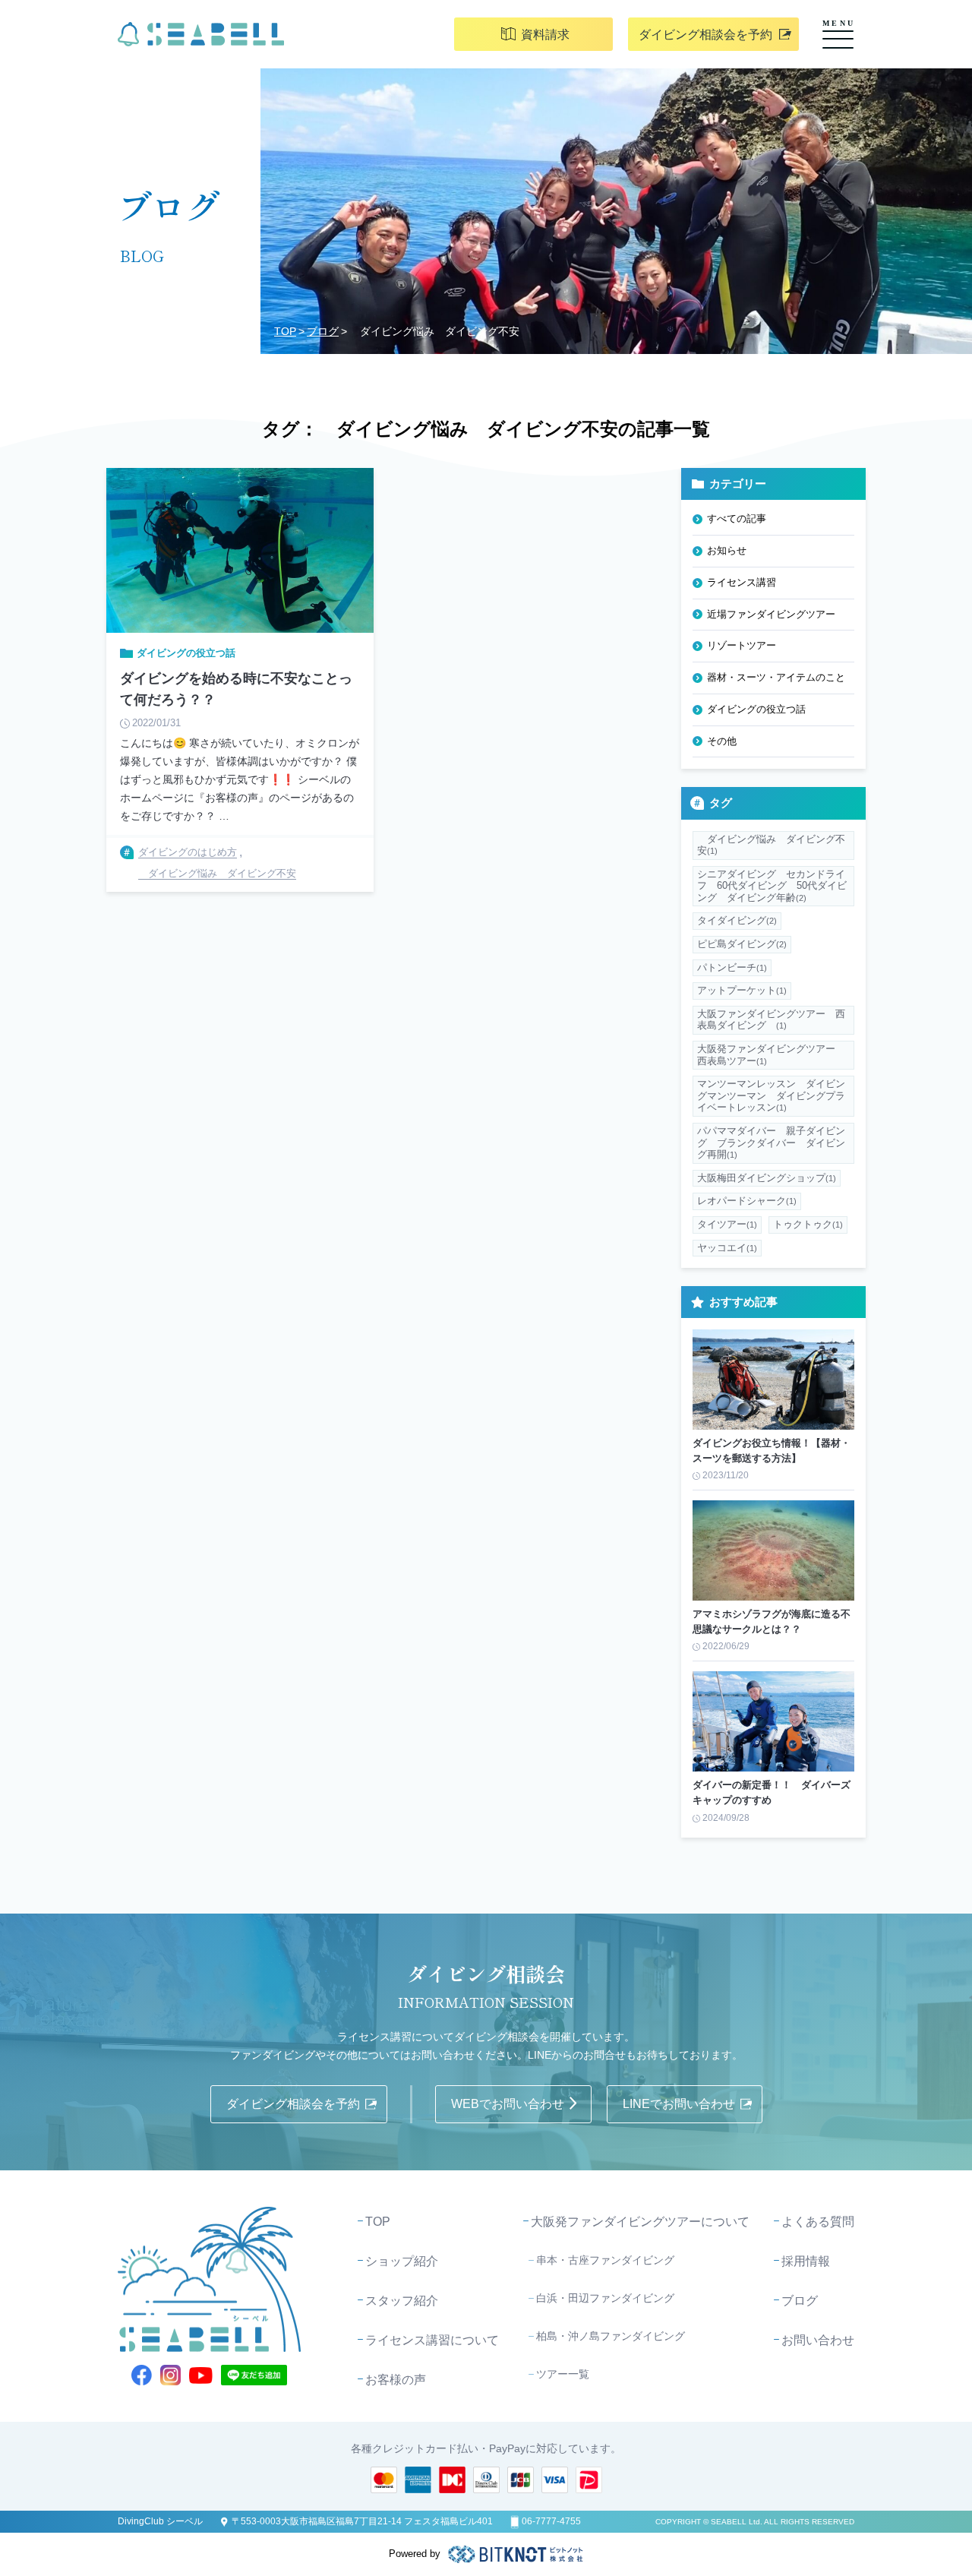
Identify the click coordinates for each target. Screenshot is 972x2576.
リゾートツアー (742, 645)
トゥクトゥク (808, 1224)
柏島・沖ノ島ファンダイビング (611, 2336)
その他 (722, 741)
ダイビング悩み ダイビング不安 (771, 845)
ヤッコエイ (727, 1248)
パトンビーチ (732, 967)
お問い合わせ (818, 2340)
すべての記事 (737, 518)
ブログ (323, 331)
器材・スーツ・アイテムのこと (776, 677)
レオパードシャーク (747, 1201)
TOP (285, 331)
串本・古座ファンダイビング (605, 2260)
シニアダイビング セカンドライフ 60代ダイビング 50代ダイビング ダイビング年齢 (772, 886)
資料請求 (545, 35)
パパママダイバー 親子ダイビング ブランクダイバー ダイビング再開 (771, 1143)
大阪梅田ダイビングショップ (767, 1178)
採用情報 (806, 2261)
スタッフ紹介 (402, 2301)
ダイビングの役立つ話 (756, 709)
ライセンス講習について (432, 2340)
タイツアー (727, 1224)
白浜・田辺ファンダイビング (605, 2298)
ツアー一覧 (563, 2374)
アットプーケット (742, 990)
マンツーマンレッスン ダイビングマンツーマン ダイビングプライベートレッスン (771, 1095)
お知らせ (727, 550)
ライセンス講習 (742, 582)
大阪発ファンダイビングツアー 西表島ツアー (771, 1055)
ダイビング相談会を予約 (705, 35)
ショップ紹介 (402, 2261)
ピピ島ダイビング (742, 944)
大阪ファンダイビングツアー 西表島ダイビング (771, 1020)
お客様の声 (396, 2380)
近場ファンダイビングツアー (771, 614)
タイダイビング (737, 920)
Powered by (415, 2554)
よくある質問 (818, 2222)
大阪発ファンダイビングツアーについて (640, 2222)
